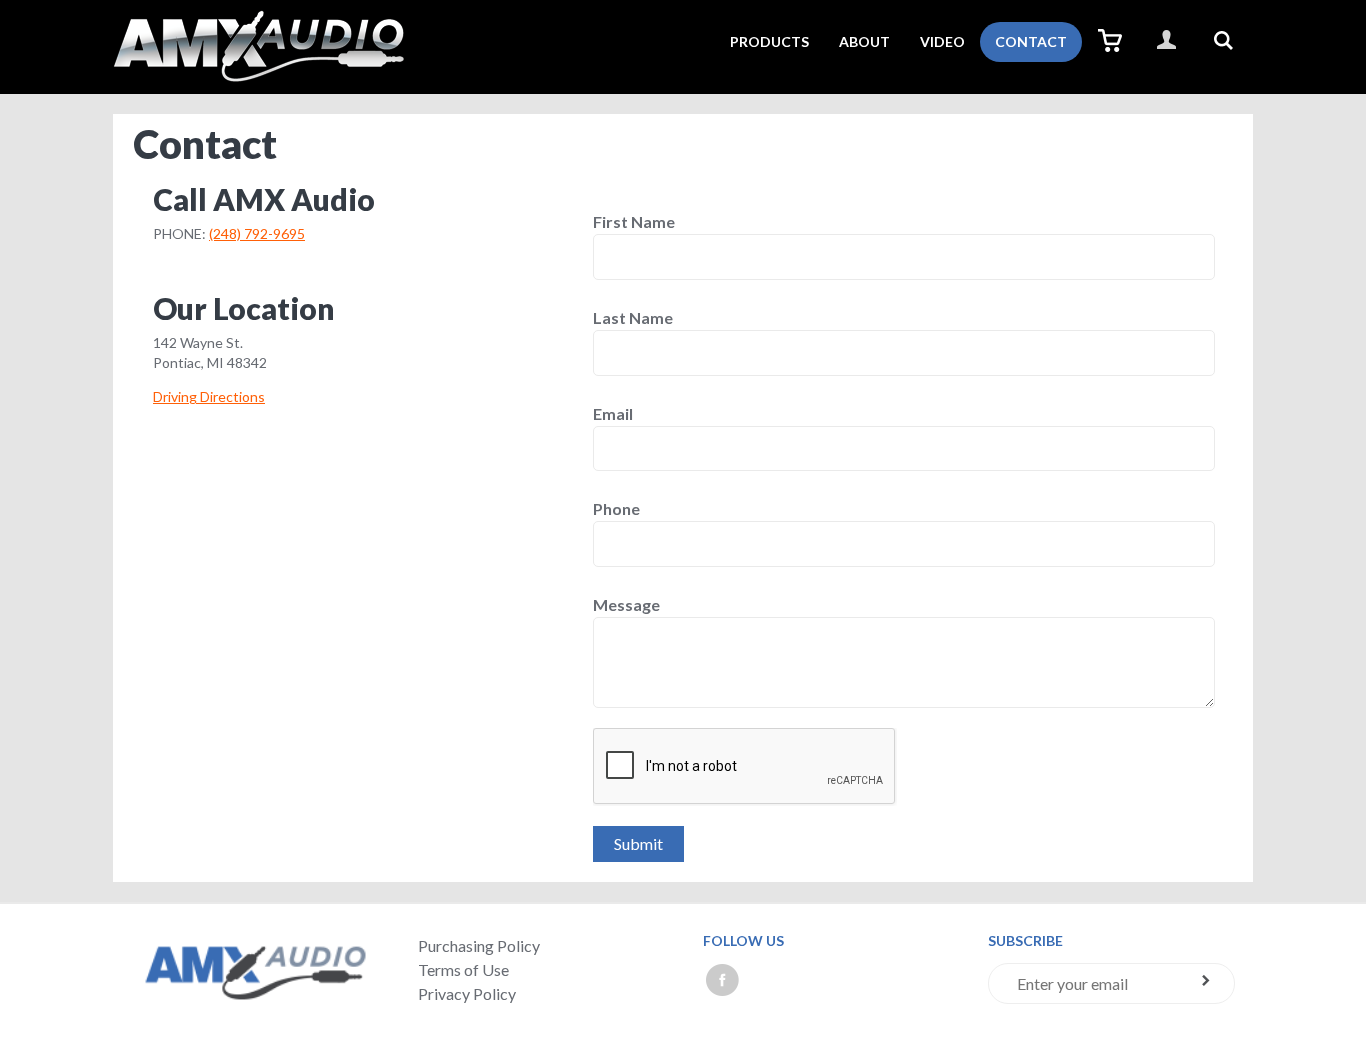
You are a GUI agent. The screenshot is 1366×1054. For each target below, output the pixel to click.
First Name (634, 222)
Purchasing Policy (479, 945)
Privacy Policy (467, 993)
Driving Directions (209, 396)
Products (769, 41)
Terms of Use (463, 969)
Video (942, 41)
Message (626, 605)
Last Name (633, 318)
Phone (616, 509)
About (864, 41)
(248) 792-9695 (257, 233)
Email (613, 414)
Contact (1031, 41)
